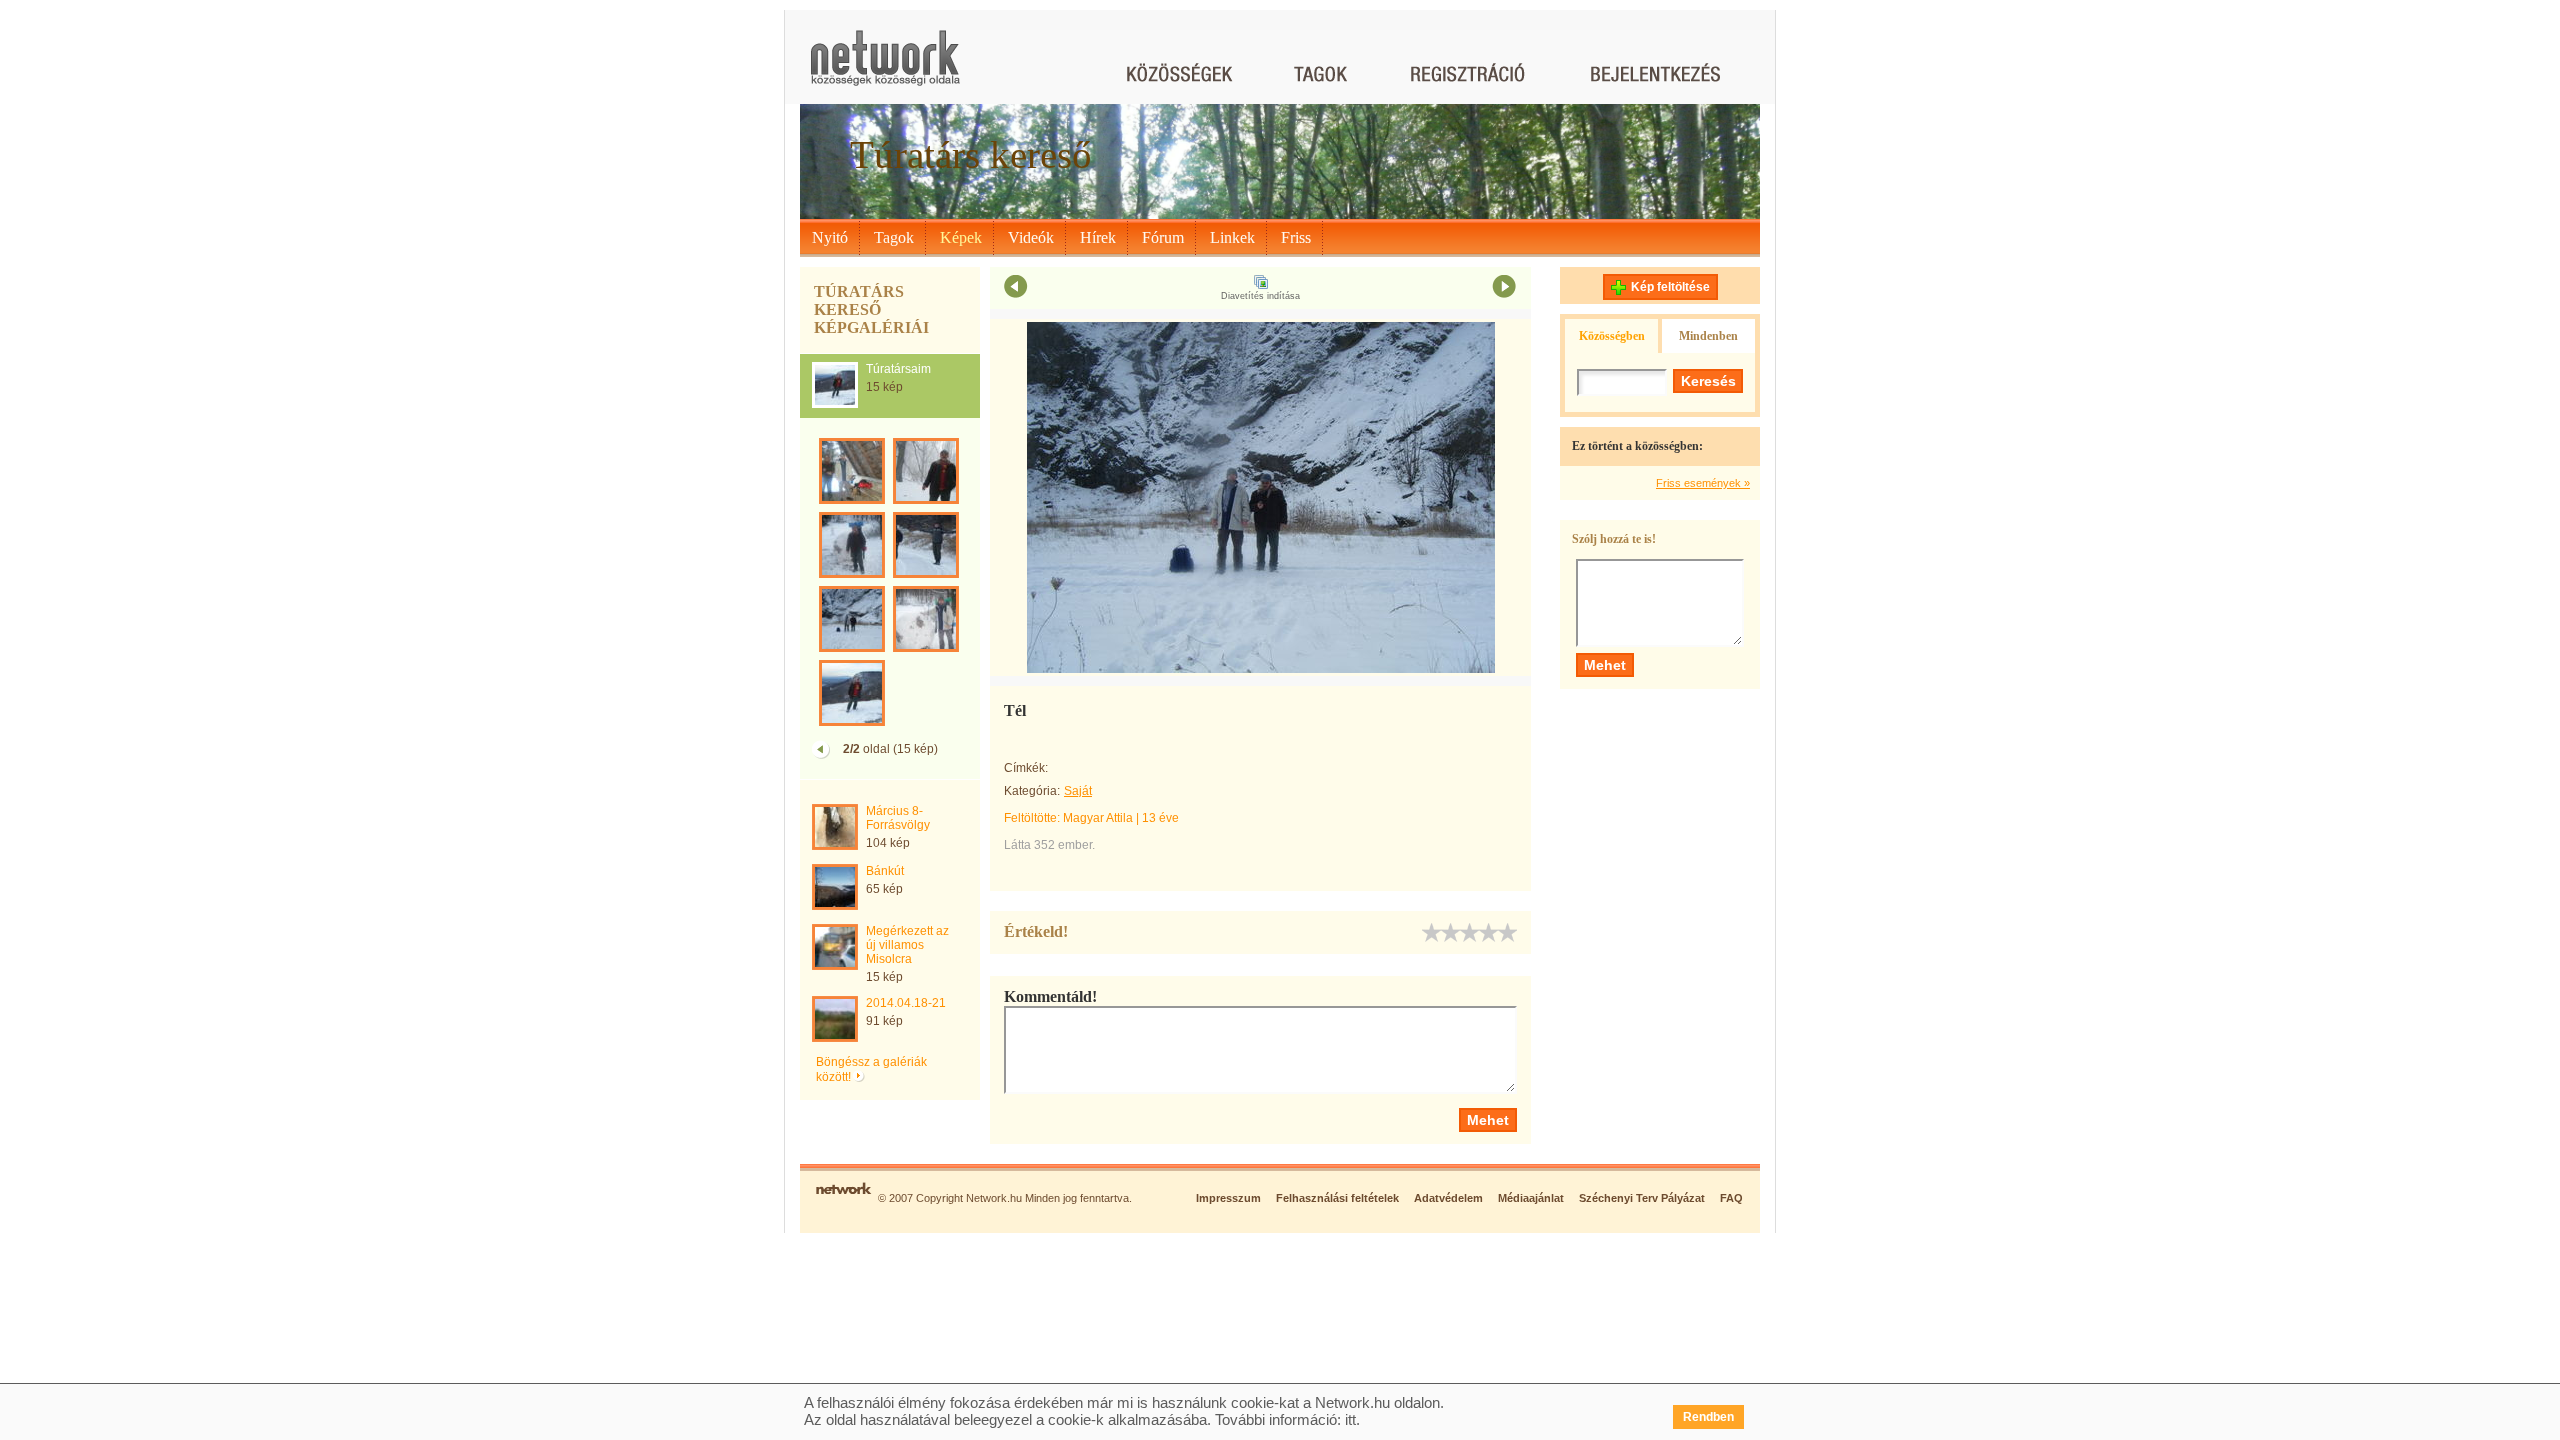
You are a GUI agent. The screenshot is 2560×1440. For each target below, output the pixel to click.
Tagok (894, 237)
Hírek (1098, 237)
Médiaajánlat (1531, 1198)
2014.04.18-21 (906, 1003)
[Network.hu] (885, 67)
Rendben (1708, 1417)
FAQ (1731, 1198)
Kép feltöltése (1670, 287)
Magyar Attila (1098, 818)
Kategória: (1032, 791)
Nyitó (830, 237)
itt (1350, 1419)
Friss (1296, 237)
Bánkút (885, 871)
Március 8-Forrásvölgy (898, 818)
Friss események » (1703, 483)
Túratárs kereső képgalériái (871, 309)
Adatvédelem (1448, 1198)
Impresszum (1228, 1198)
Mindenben (1708, 336)
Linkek (1232, 237)
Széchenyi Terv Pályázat (1642, 1198)
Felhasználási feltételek (1337, 1198)
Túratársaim (898, 369)
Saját (1078, 791)
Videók (1031, 237)
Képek (961, 237)
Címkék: (1026, 768)
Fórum (1163, 237)
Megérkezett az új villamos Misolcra (907, 945)
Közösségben (1612, 336)
